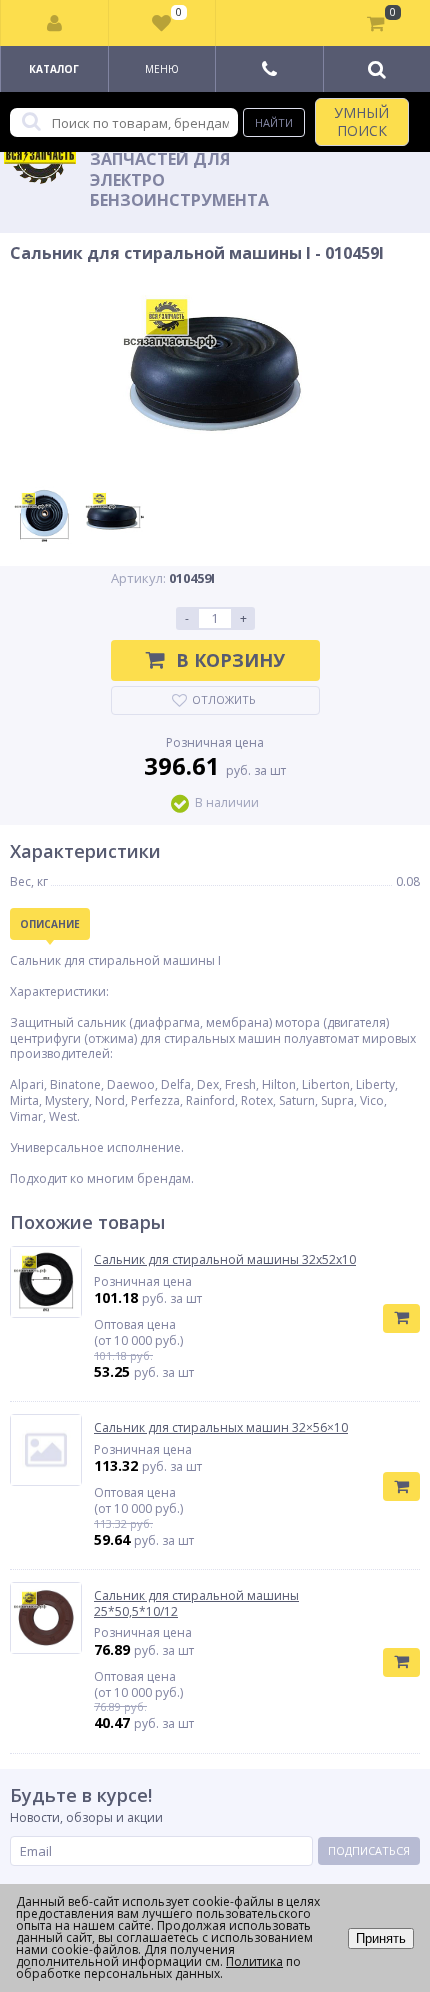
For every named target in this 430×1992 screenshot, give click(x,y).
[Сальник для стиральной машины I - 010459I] (215, 374)
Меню (162, 69)
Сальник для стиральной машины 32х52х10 (225, 1260)
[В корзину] (401, 1318)
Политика (254, 1961)
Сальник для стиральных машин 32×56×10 (221, 1428)
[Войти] (55, 23)
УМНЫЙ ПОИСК (361, 121)
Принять (381, 1938)
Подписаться (369, 1850)
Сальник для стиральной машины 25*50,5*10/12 (196, 1603)
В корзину (230, 660)
